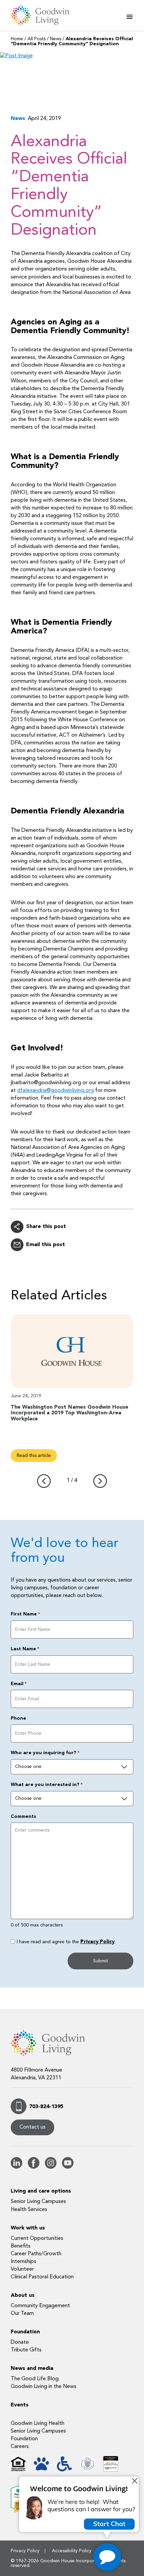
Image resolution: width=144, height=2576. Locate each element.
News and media (32, 2369)
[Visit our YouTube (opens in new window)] (68, 2167)
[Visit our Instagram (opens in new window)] (51, 2167)
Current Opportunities (37, 2238)
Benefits (21, 2246)
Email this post (46, 1245)
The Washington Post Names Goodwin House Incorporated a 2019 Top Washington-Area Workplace (69, 1413)
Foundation (25, 2332)
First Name (25, 1614)
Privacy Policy (97, 1942)
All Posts (37, 39)
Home (17, 39)
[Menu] (130, 17)
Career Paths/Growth (36, 2254)
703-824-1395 (46, 2107)
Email (19, 1684)
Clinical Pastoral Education (42, 2277)
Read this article (34, 1456)
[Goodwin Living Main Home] (44, 15)
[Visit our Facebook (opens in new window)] (34, 2167)
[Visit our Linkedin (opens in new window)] (17, 2167)
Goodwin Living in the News (44, 2387)
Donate (20, 2342)
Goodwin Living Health (38, 2424)
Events (20, 2405)
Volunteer (22, 2269)
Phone (18, 1718)
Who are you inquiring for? (45, 1753)
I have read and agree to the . (66, 1942)
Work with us (28, 2228)
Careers (20, 2447)
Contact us (32, 2127)
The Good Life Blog (35, 2379)
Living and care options (41, 2191)
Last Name (25, 1649)
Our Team (22, 2314)
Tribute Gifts (26, 2350)
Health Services (29, 2210)
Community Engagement (40, 2306)
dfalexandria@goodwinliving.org (55, 1091)
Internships (23, 2262)
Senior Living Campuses (38, 2202)
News (56, 39)
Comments (23, 1817)
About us (23, 2295)
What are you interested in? (47, 1785)
